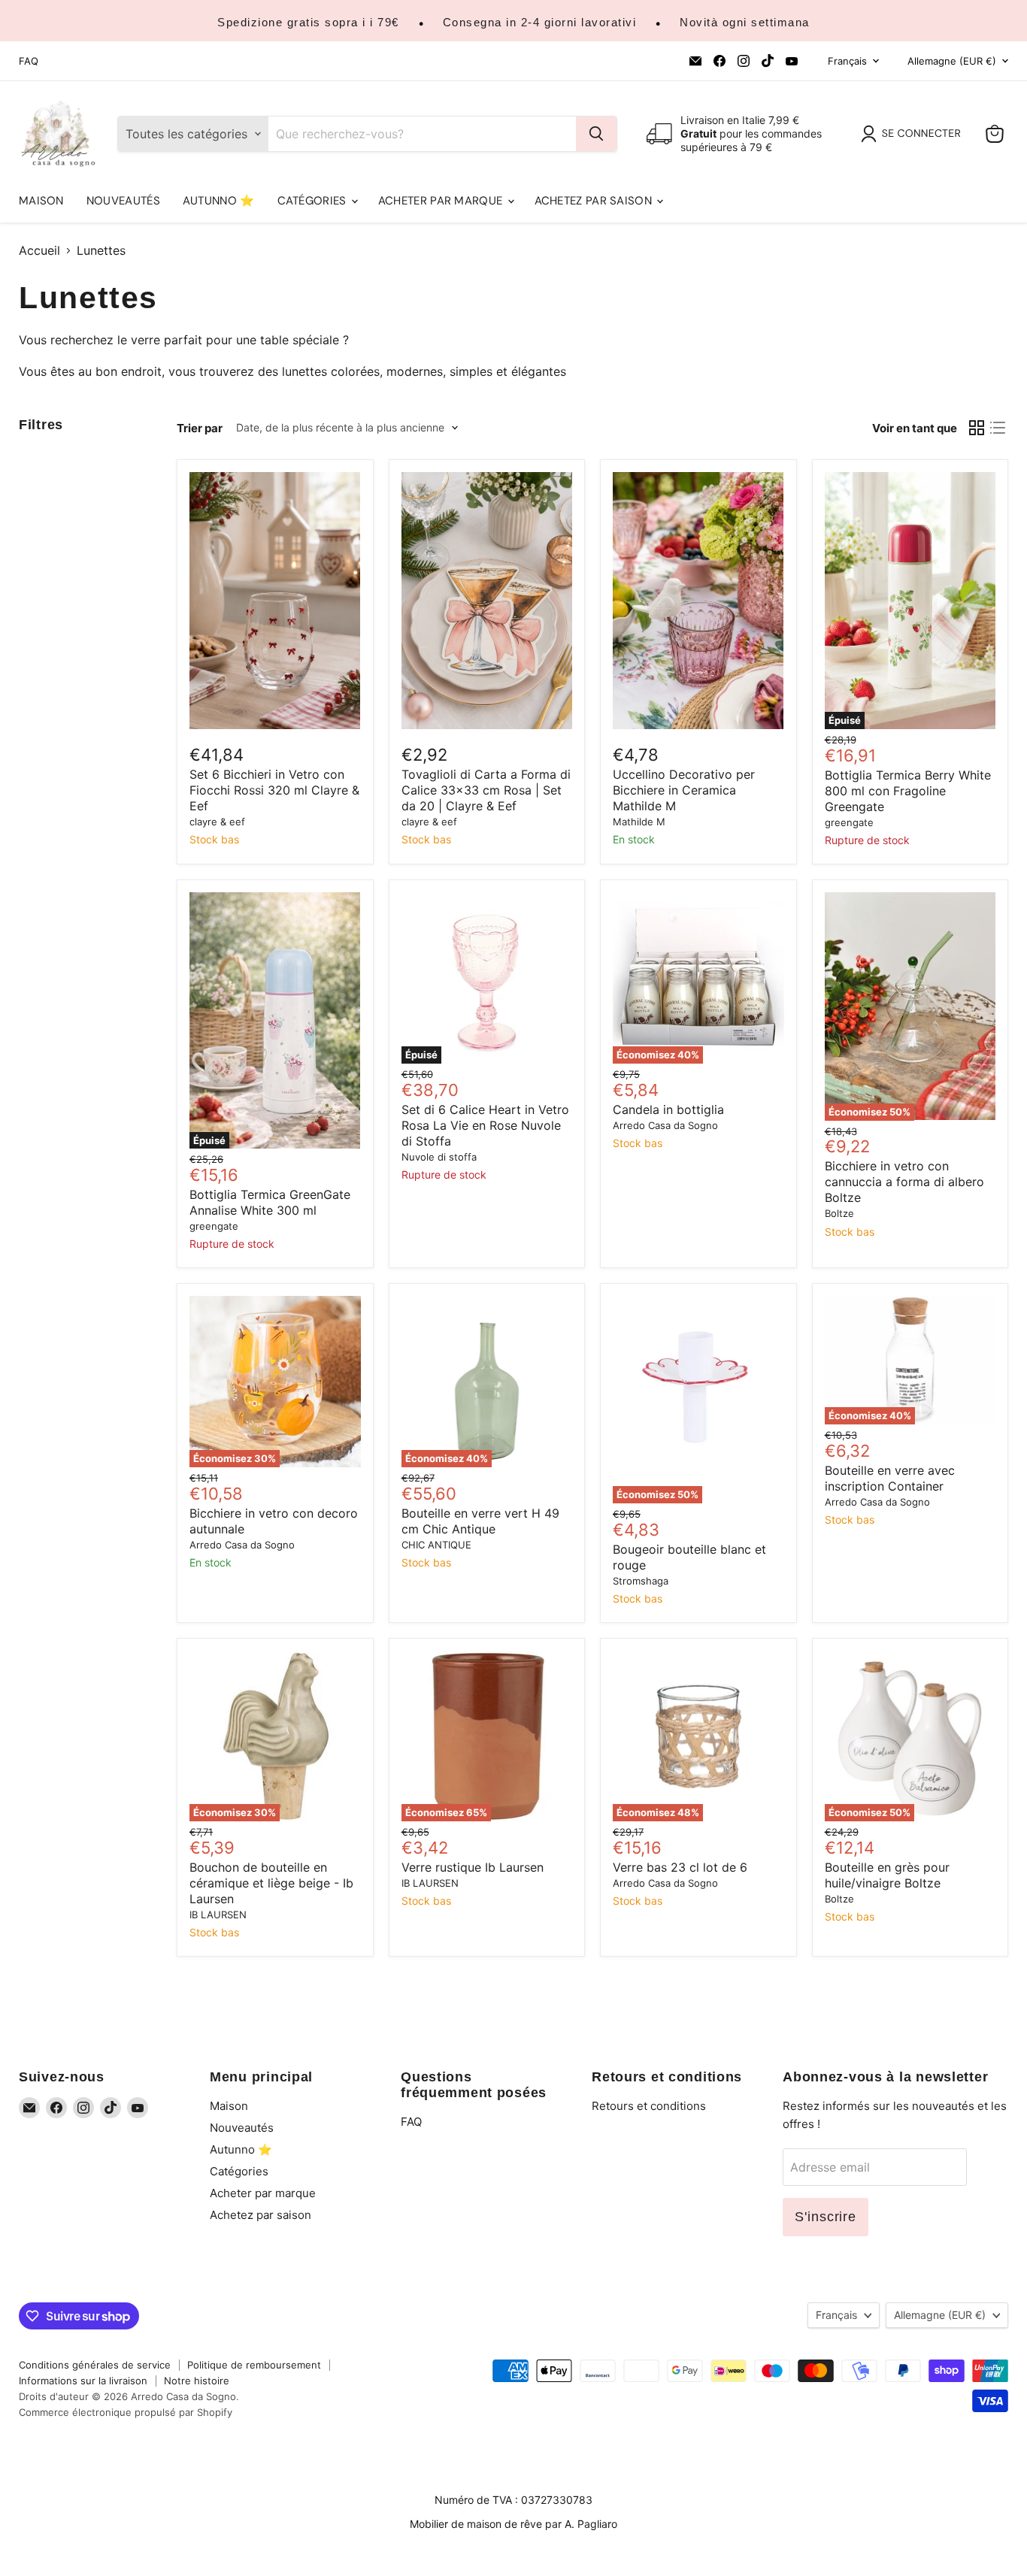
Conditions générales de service (95, 2365)
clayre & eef (217, 822)
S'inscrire (826, 2217)
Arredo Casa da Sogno (665, 1125)
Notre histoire (197, 2381)
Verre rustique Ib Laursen (473, 1867)
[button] (914, 134)
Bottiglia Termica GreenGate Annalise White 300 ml (270, 1202)
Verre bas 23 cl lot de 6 (680, 1867)
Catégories (314, 201)
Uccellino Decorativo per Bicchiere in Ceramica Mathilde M (684, 790)
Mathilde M (639, 822)
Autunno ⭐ (219, 201)
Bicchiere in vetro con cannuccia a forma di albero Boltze (904, 1182)
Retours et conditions (649, 2106)
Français (847, 61)
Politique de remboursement (254, 2365)
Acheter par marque (442, 201)
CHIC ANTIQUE (436, 1545)
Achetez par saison (595, 201)
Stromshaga (641, 1581)
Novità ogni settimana (745, 22)
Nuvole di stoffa (439, 1157)
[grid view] (977, 428)
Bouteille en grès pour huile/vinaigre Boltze (887, 1875)
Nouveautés (123, 201)
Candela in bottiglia (668, 1109)
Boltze (839, 1213)
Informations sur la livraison (83, 2381)
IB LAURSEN (218, 1915)
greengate (849, 822)
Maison (41, 201)
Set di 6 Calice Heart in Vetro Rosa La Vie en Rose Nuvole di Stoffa (485, 1125)
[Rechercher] (596, 134)
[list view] (998, 428)
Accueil (39, 250)
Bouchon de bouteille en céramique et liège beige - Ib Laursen (271, 1883)
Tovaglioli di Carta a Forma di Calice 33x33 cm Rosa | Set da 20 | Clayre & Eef (486, 790)
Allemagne (952, 61)
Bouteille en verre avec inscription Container (890, 1478)
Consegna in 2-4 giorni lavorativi (540, 22)
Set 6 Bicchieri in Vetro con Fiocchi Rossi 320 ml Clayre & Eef (274, 790)
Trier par (200, 428)
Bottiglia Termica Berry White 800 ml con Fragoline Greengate (908, 791)
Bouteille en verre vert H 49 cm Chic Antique (480, 1521)
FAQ (29, 61)
